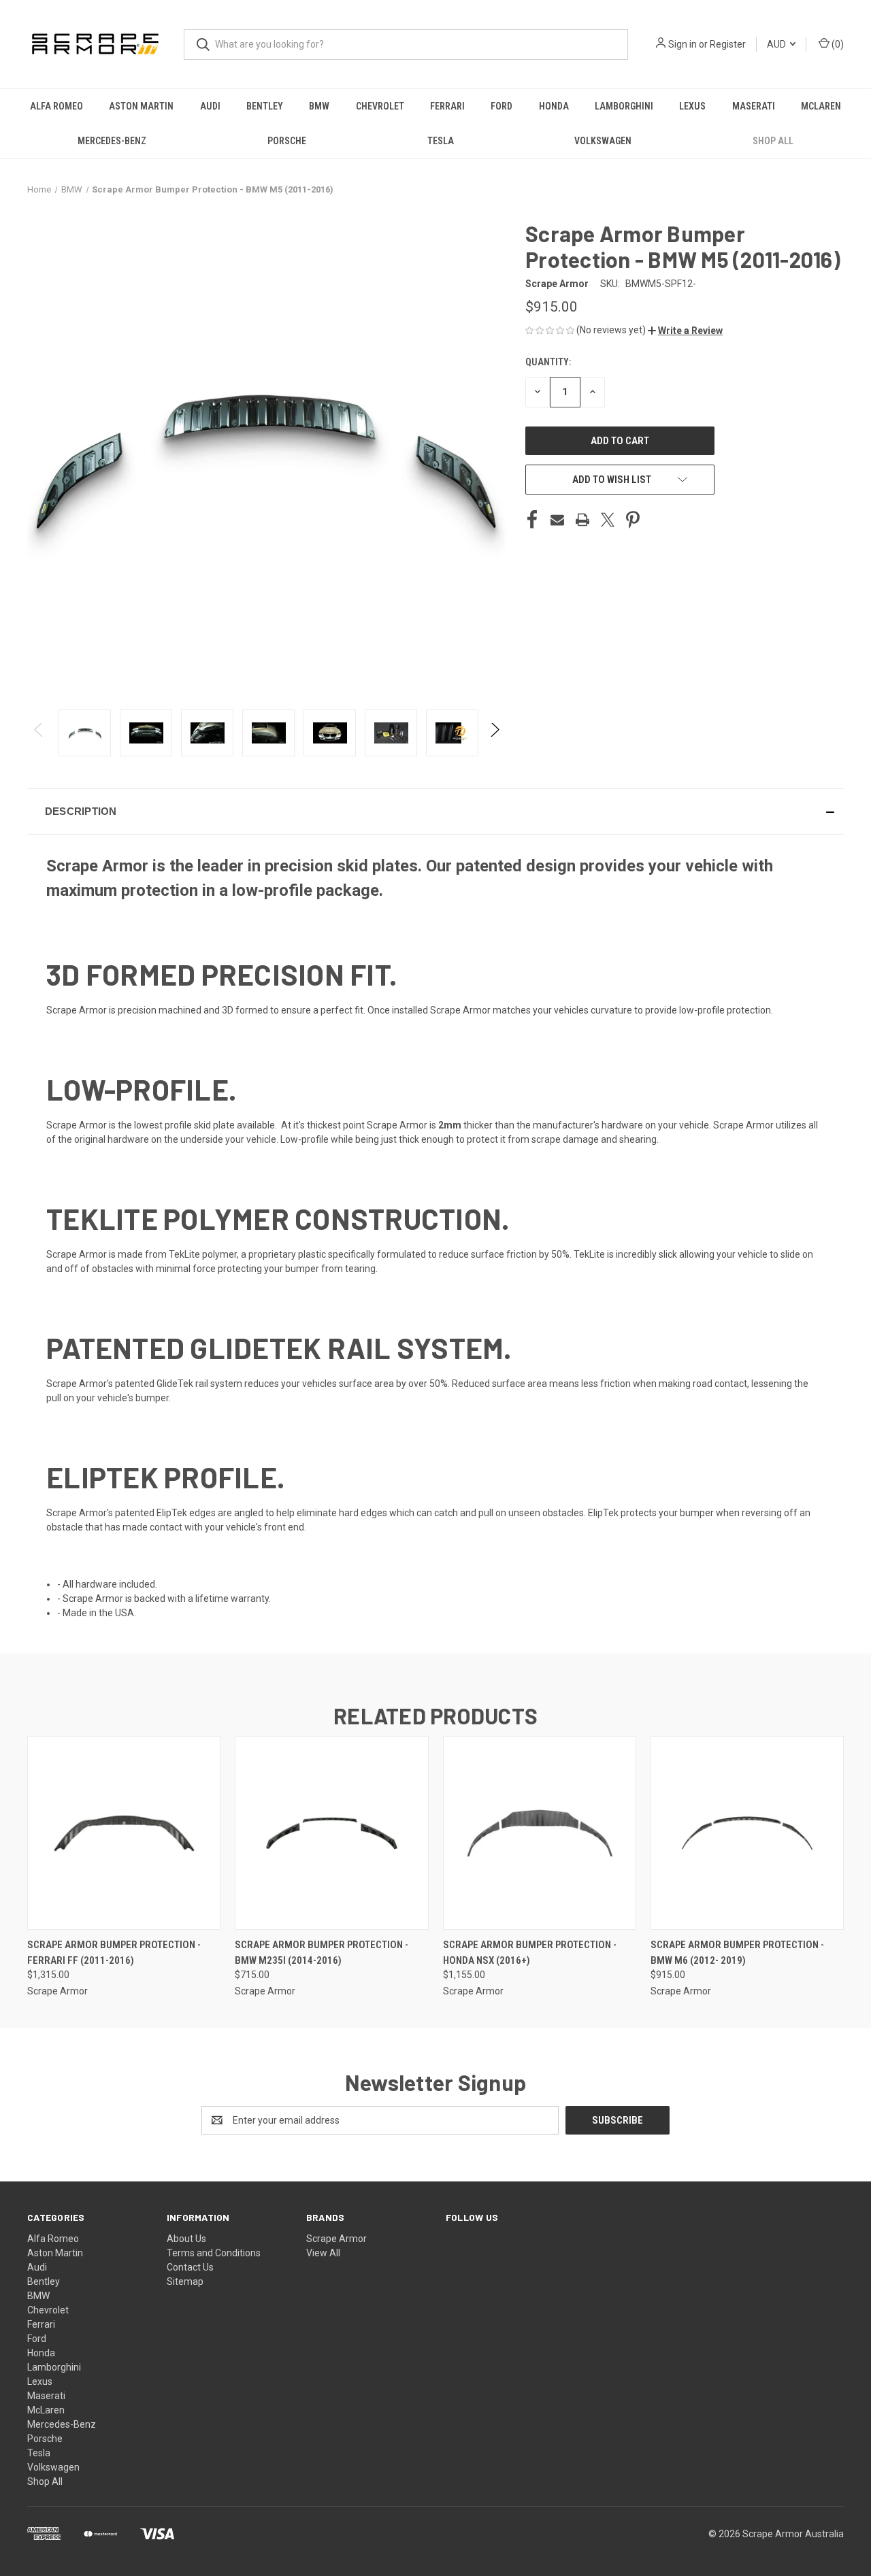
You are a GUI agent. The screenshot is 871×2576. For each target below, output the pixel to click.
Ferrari (447, 106)
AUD (777, 44)
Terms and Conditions (214, 2253)
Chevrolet (380, 106)
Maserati (754, 106)
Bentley (265, 106)
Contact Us (190, 2267)
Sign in (683, 44)
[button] (685, 331)
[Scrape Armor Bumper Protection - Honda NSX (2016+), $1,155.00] (540, 1833)
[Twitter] (608, 520)
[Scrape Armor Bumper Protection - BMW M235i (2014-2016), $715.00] (331, 1833)
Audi (210, 106)
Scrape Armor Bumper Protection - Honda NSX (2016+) (530, 1953)
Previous (39, 733)
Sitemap (185, 2281)
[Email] (557, 520)
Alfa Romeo (56, 106)
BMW (319, 106)
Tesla (441, 141)
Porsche (287, 141)
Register (728, 44)
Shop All (773, 141)
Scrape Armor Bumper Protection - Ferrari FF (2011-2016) (114, 1953)
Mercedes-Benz (112, 141)
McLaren (821, 106)
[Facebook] (532, 520)
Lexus (692, 106)
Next (494, 733)
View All (323, 2253)
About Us (186, 2239)
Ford (502, 106)
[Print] (582, 520)
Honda (554, 106)
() (837, 44)
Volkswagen (603, 141)
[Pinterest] (633, 520)
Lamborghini (624, 106)
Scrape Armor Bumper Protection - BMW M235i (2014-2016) (322, 1953)
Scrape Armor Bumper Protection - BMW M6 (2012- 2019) (737, 1953)
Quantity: (548, 362)
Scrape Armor (336, 2239)
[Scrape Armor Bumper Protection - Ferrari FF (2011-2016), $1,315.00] (124, 1833)
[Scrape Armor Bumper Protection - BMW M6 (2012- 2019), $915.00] (747, 1833)
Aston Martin (141, 106)
